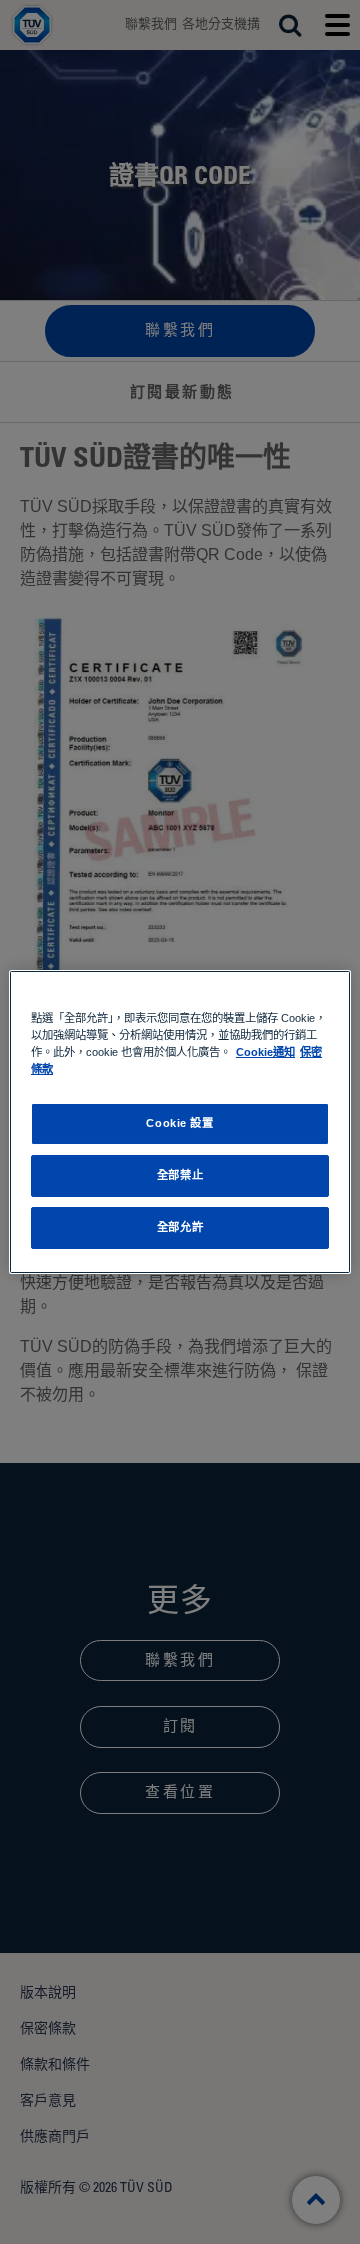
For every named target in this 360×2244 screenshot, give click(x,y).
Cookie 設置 (179, 1123)
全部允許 (180, 1227)
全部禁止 (180, 1175)
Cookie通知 (265, 1052)
